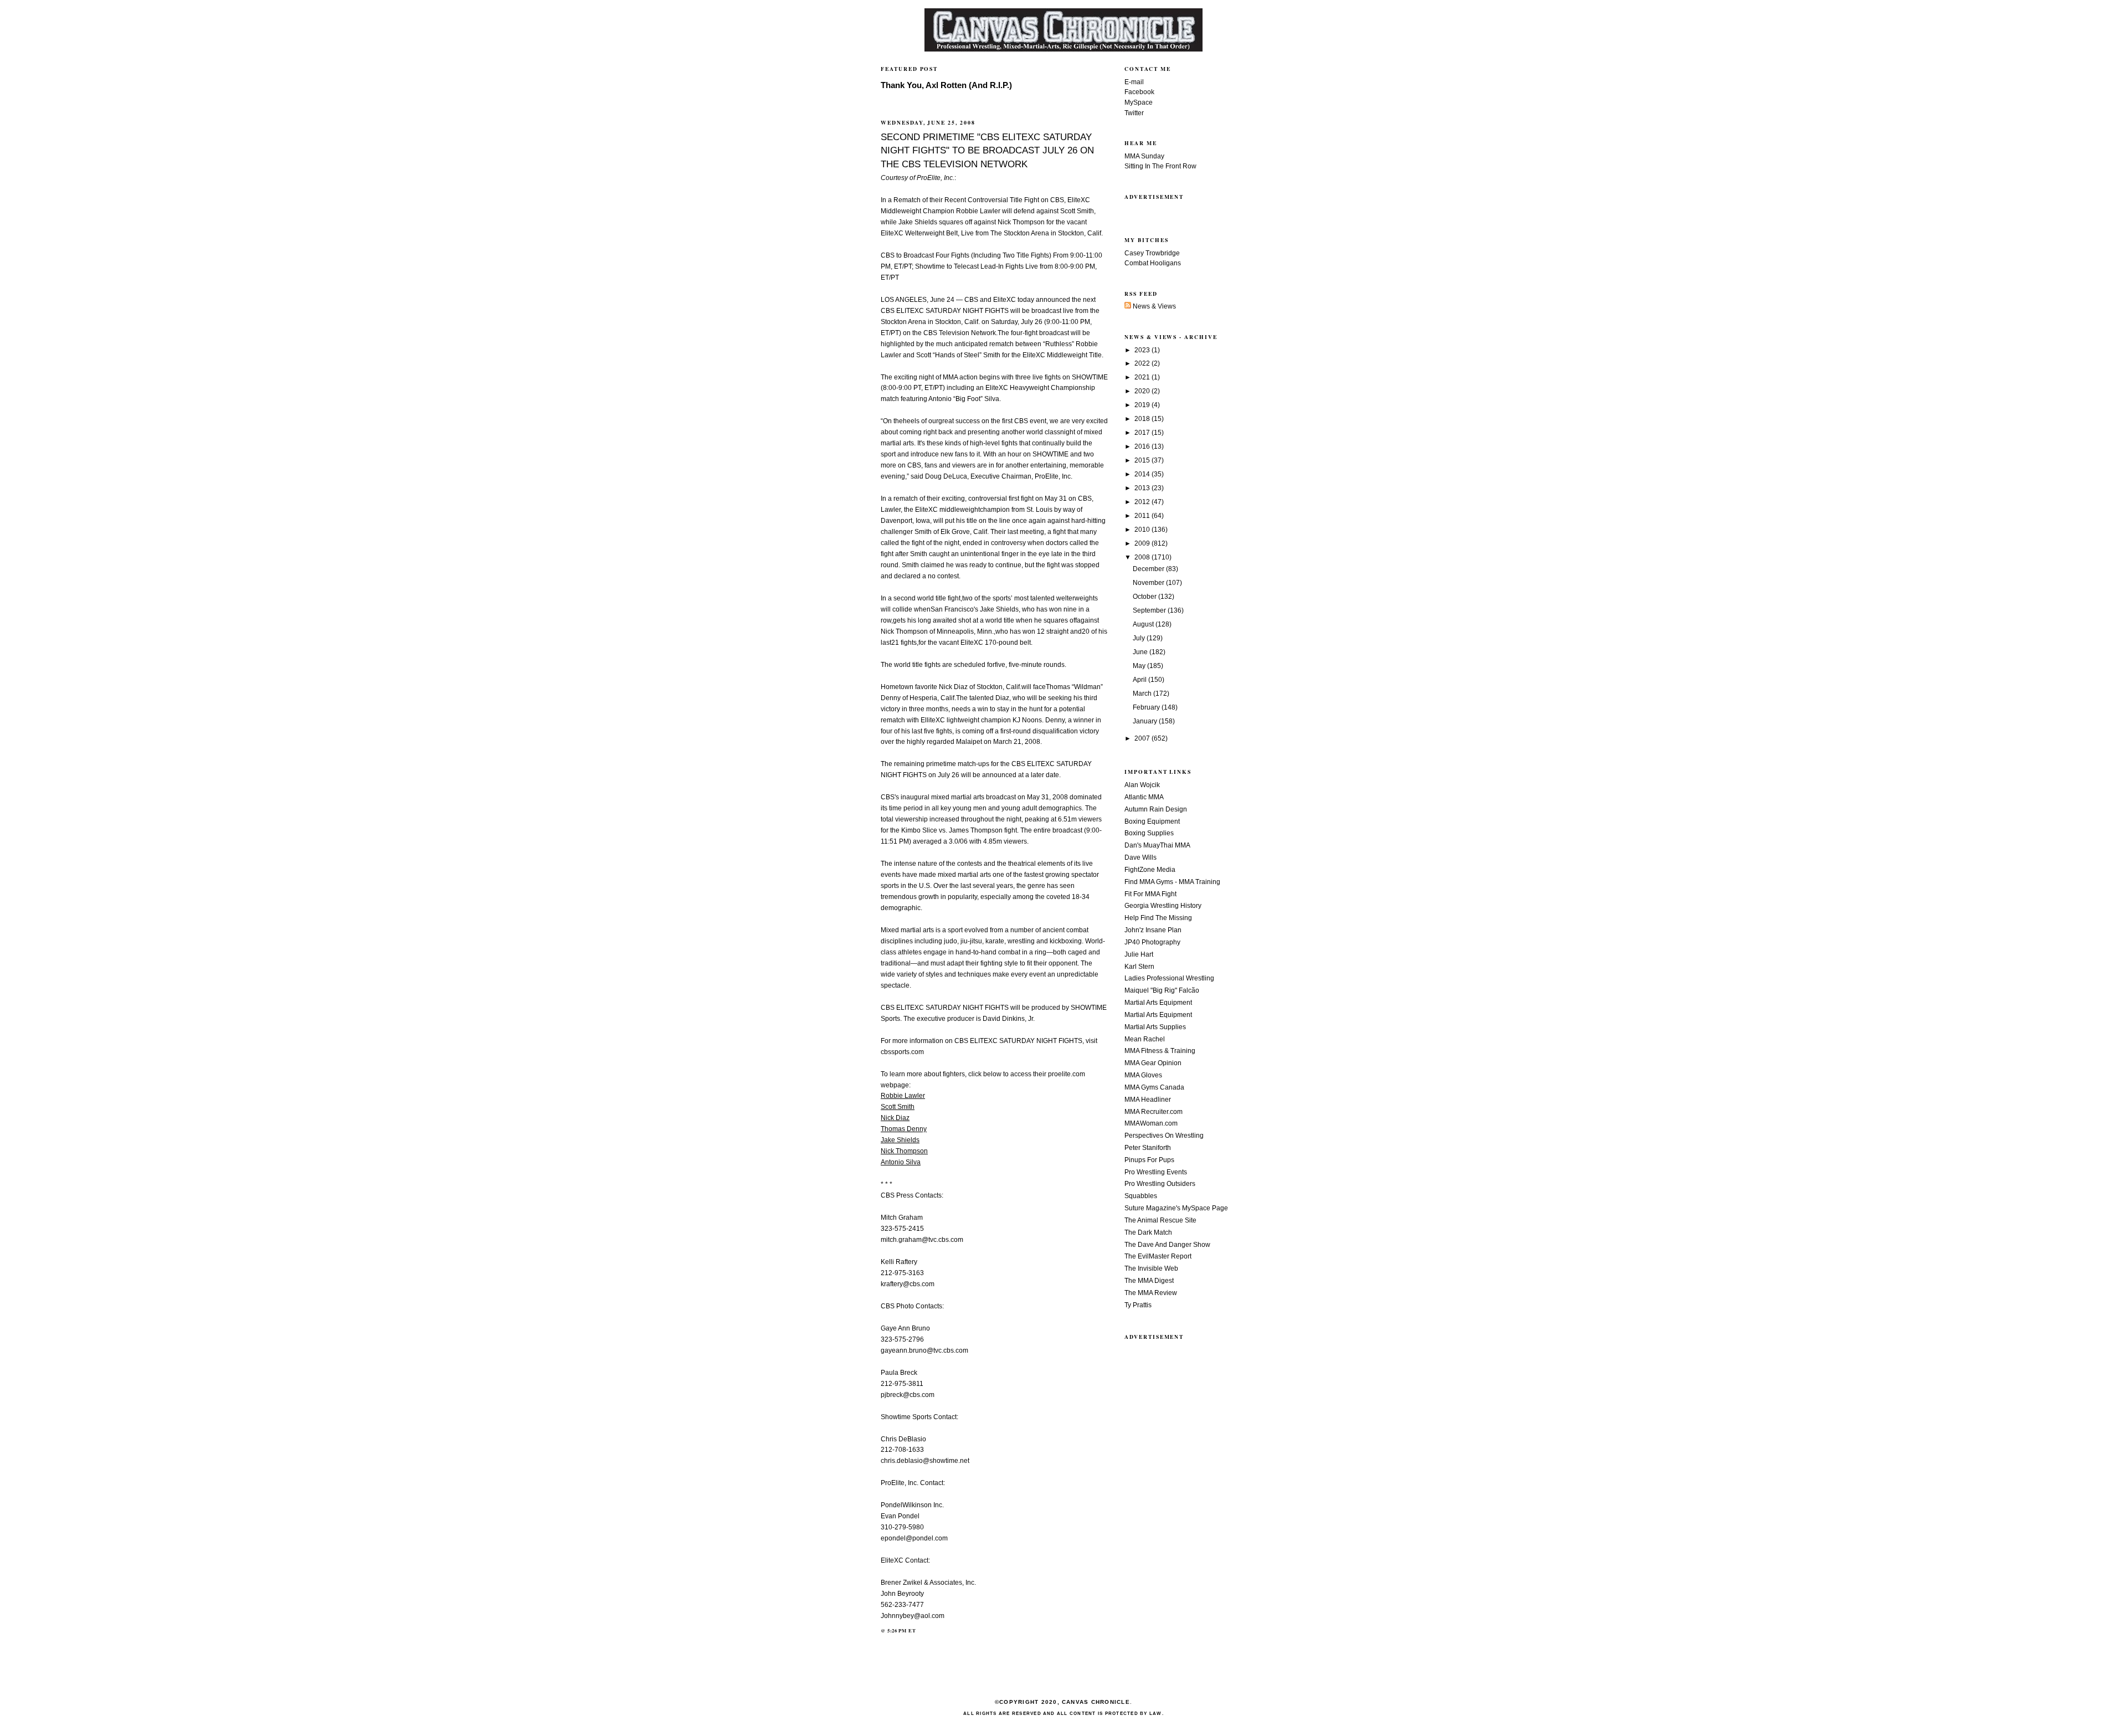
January (1146, 721)
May (1140, 666)
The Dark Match (1148, 1232)
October (1145, 597)
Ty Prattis (1138, 1305)
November (1149, 583)
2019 (1143, 405)
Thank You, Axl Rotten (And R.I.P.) (946, 85)
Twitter (1134, 113)
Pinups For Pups (1149, 1160)
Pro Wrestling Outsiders (1160, 1184)
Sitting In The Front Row (1160, 166)
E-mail (1134, 82)
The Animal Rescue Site (1160, 1220)
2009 (1143, 543)
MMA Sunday (1144, 156)
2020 (1143, 391)
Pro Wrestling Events (1156, 1172)
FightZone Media (1150, 870)
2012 (1143, 502)
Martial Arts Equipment (1158, 1003)
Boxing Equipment (1152, 821)
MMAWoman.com (1151, 1123)
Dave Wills (1140, 857)
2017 (1143, 433)
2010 (1143, 530)
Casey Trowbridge (1152, 253)
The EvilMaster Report (1158, 1256)
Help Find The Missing (1158, 918)
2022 (1143, 363)
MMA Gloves (1143, 1075)
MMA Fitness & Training (1160, 1051)
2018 (1143, 419)
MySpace (1139, 102)
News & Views (1154, 306)
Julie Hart (1139, 954)
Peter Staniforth (1148, 1148)
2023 (1143, 350)
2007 (1143, 738)
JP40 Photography (1152, 942)
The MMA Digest (1149, 1281)
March (1143, 694)
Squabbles (1141, 1196)
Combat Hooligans (1153, 263)
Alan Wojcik (1142, 785)
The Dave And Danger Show (1167, 1245)
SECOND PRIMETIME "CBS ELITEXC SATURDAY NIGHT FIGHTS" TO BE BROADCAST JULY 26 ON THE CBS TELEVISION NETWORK (987, 150)
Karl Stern (1139, 967)
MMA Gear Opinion (1153, 1063)
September (1150, 610)
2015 (1143, 460)
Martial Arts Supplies (1155, 1027)
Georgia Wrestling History (1163, 906)
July (1140, 638)
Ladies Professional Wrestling (1169, 978)
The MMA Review (1151, 1293)
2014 (1143, 474)
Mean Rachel (1145, 1039)
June (1141, 652)
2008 (1143, 557)
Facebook (1139, 92)
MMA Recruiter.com (1154, 1112)
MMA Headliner (1148, 1100)
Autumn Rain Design (1156, 809)
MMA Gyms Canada (1154, 1087)
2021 (1143, 377)
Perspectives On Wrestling (1164, 1136)
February (1147, 707)
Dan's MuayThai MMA (1157, 845)
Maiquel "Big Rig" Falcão (1162, 990)
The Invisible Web (1151, 1268)
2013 (1143, 488)
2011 (1143, 516)
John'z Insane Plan (1153, 930)
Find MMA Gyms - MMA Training (1172, 882)
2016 (1143, 446)
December (1149, 569)
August (1144, 624)
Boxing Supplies (1149, 833)
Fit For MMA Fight (1150, 894)
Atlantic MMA (1144, 797)
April (1140, 680)
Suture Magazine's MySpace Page (1176, 1208)
